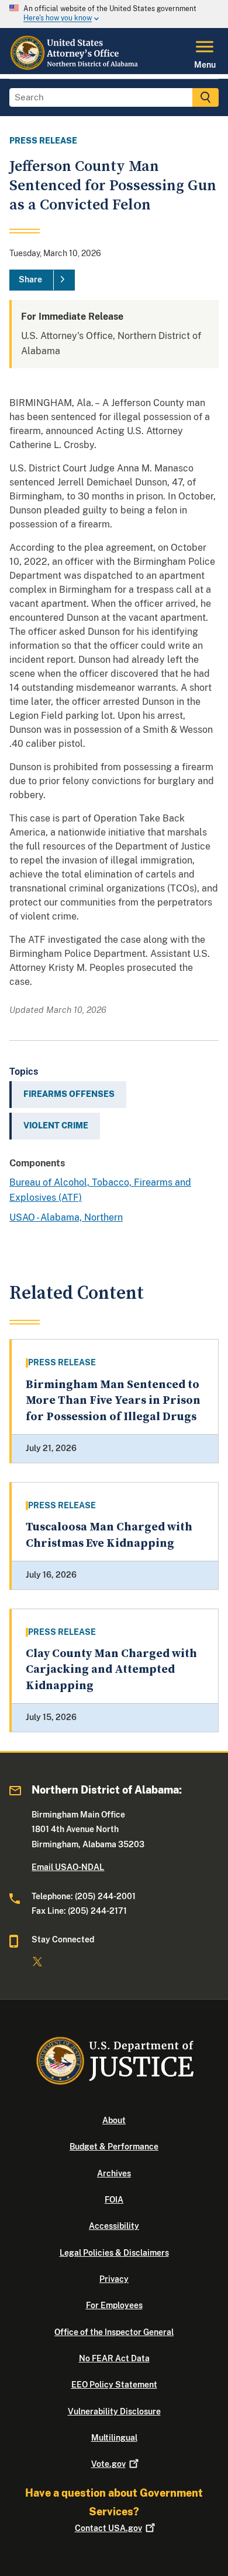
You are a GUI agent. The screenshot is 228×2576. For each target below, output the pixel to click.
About (114, 2120)
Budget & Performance (114, 2147)
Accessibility (114, 2226)
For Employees (114, 2305)
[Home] (74, 67)
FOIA (114, 2200)
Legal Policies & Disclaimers (114, 2253)
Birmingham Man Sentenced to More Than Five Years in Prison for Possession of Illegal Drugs (113, 1401)
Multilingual (114, 2438)
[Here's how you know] (114, 14)
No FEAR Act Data (114, 2358)
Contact (108, 2528)
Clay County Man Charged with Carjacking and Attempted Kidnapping (111, 1670)
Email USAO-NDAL (68, 1867)
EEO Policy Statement (114, 2385)
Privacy (114, 2279)
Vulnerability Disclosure (114, 2411)
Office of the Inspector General (114, 2332)
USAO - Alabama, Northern (66, 1217)
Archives (114, 2173)
